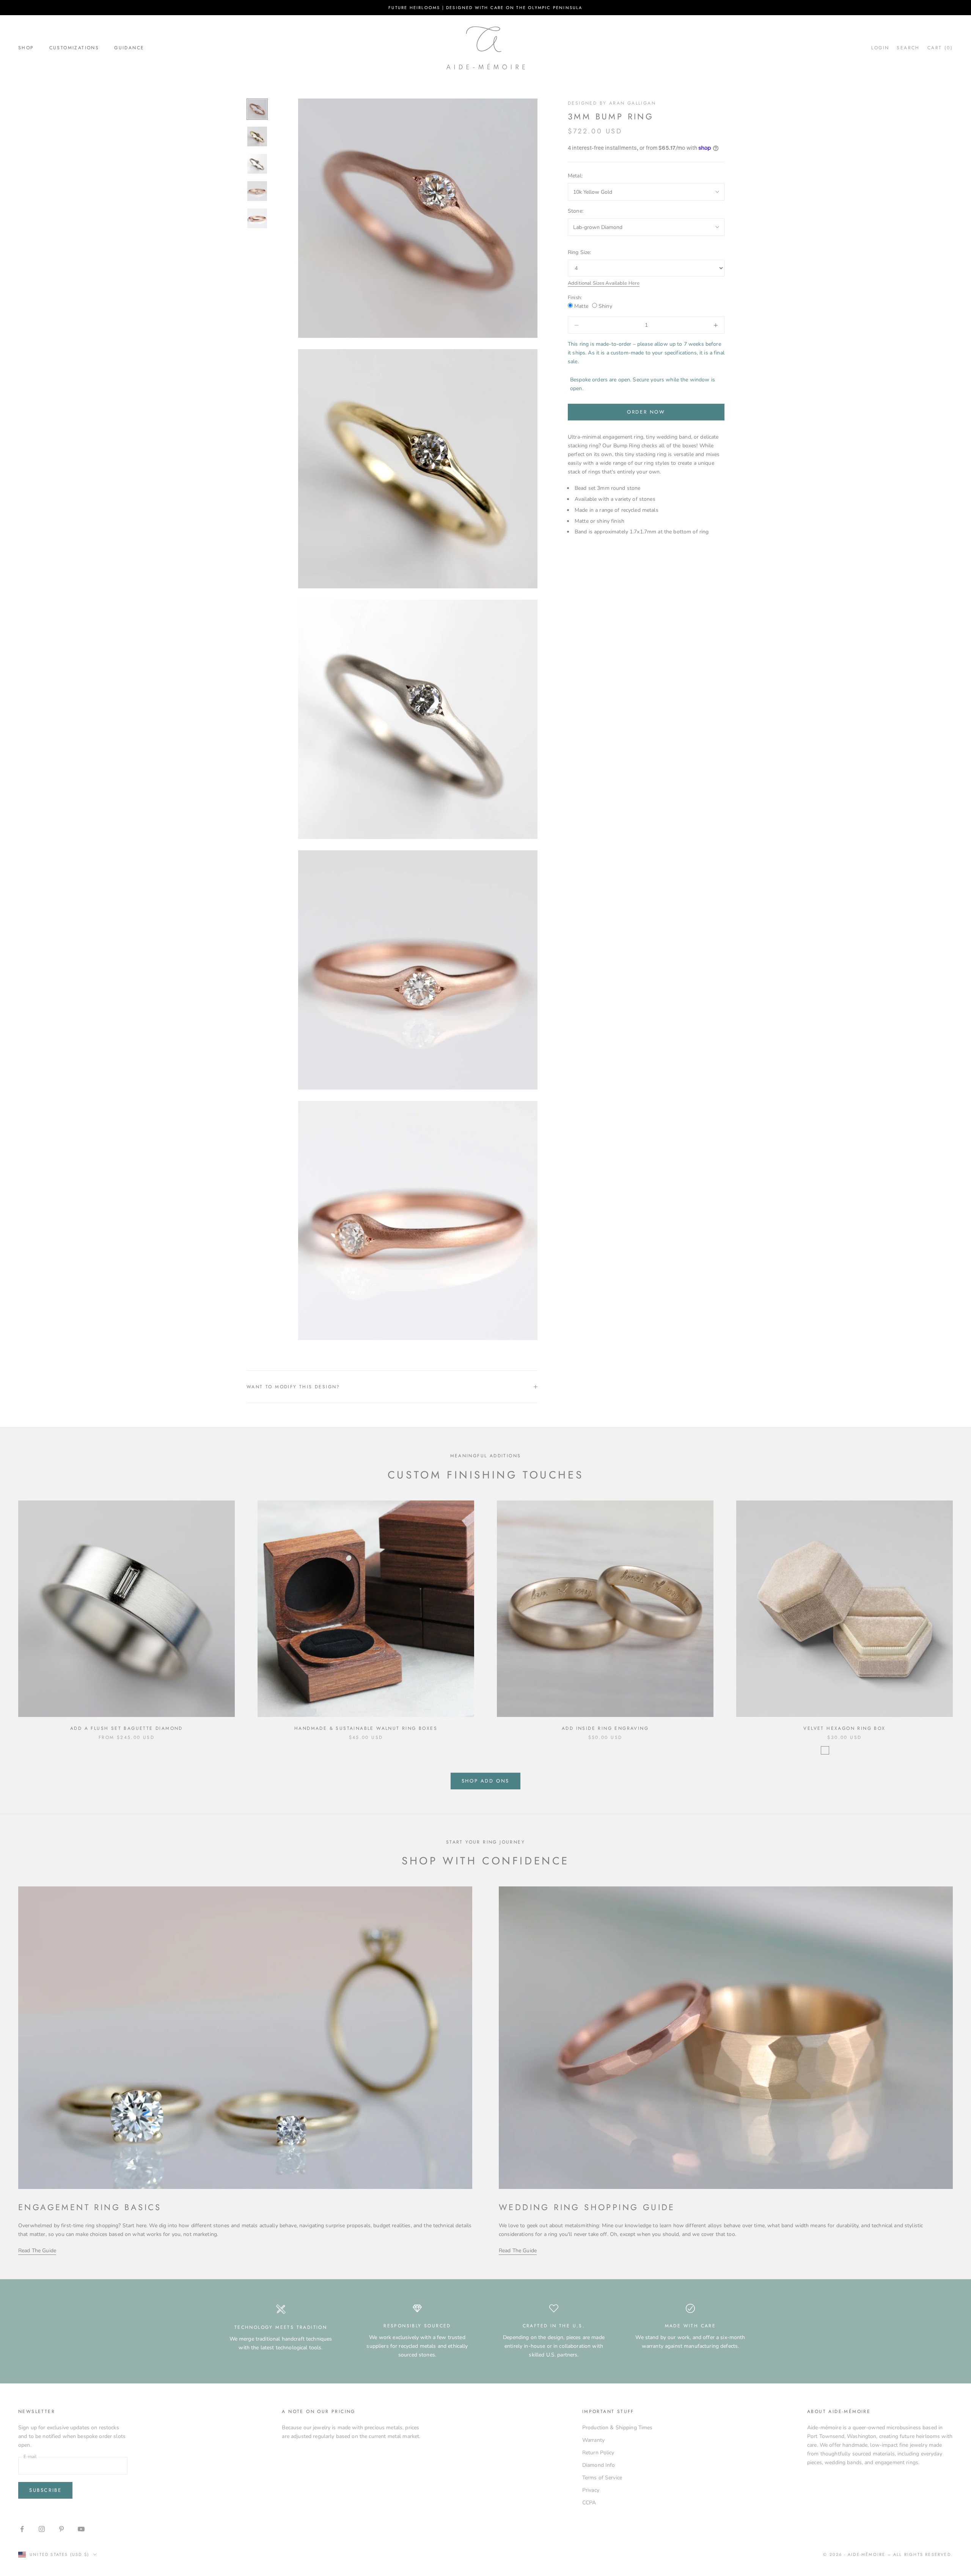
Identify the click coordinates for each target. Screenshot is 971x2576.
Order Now (646, 412)
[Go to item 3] (257, 164)
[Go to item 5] (257, 218)
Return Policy (598, 2453)
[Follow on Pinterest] (61, 2529)
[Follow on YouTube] (81, 2529)
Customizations (74, 48)
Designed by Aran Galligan (612, 103)
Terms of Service (602, 2478)
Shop (26, 48)
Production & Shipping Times (617, 2428)
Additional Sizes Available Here (604, 283)
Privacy (591, 2490)
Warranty (593, 2440)
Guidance (129, 48)
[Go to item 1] (257, 109)
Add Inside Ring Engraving (605, 1728)
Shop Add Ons (485, 1781)
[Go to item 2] (257, 136)
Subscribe (45, 2490)
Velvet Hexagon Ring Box (844, 1728)
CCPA (589, 2503)
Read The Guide (37, 2251)
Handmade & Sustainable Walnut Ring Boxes (366, 1728)
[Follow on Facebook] (22, 2529)
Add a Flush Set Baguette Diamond (126, 1728)
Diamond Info (599, 2465)
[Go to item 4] (257, 191)
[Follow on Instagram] (42, 2529)
